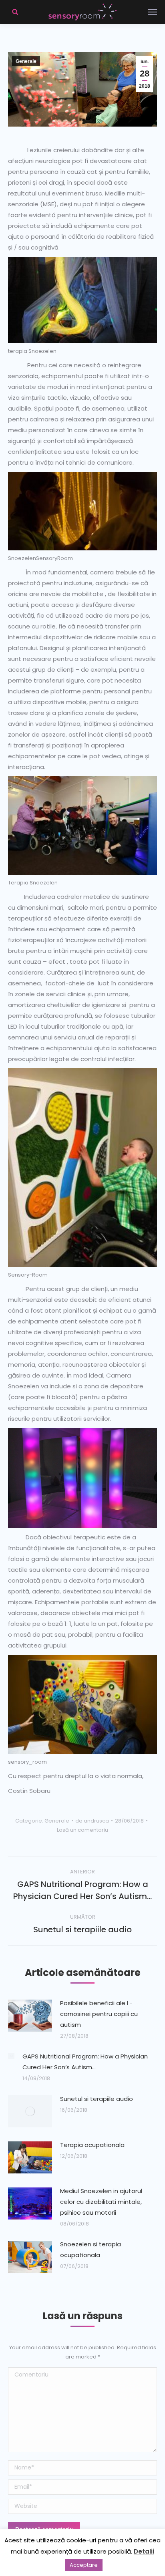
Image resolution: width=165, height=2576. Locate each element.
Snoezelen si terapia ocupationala (91, 2250)
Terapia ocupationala (92, 2145)
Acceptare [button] (84, 2565)
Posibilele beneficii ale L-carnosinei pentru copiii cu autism (99, 2014)
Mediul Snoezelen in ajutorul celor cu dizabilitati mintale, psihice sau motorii (101, 2202)
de (92, 1821)
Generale (26, 61)
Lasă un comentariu (82, 1830)
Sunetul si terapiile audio (97, 2099)
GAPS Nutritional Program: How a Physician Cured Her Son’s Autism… (85, 2062)
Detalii (144, 2551)
